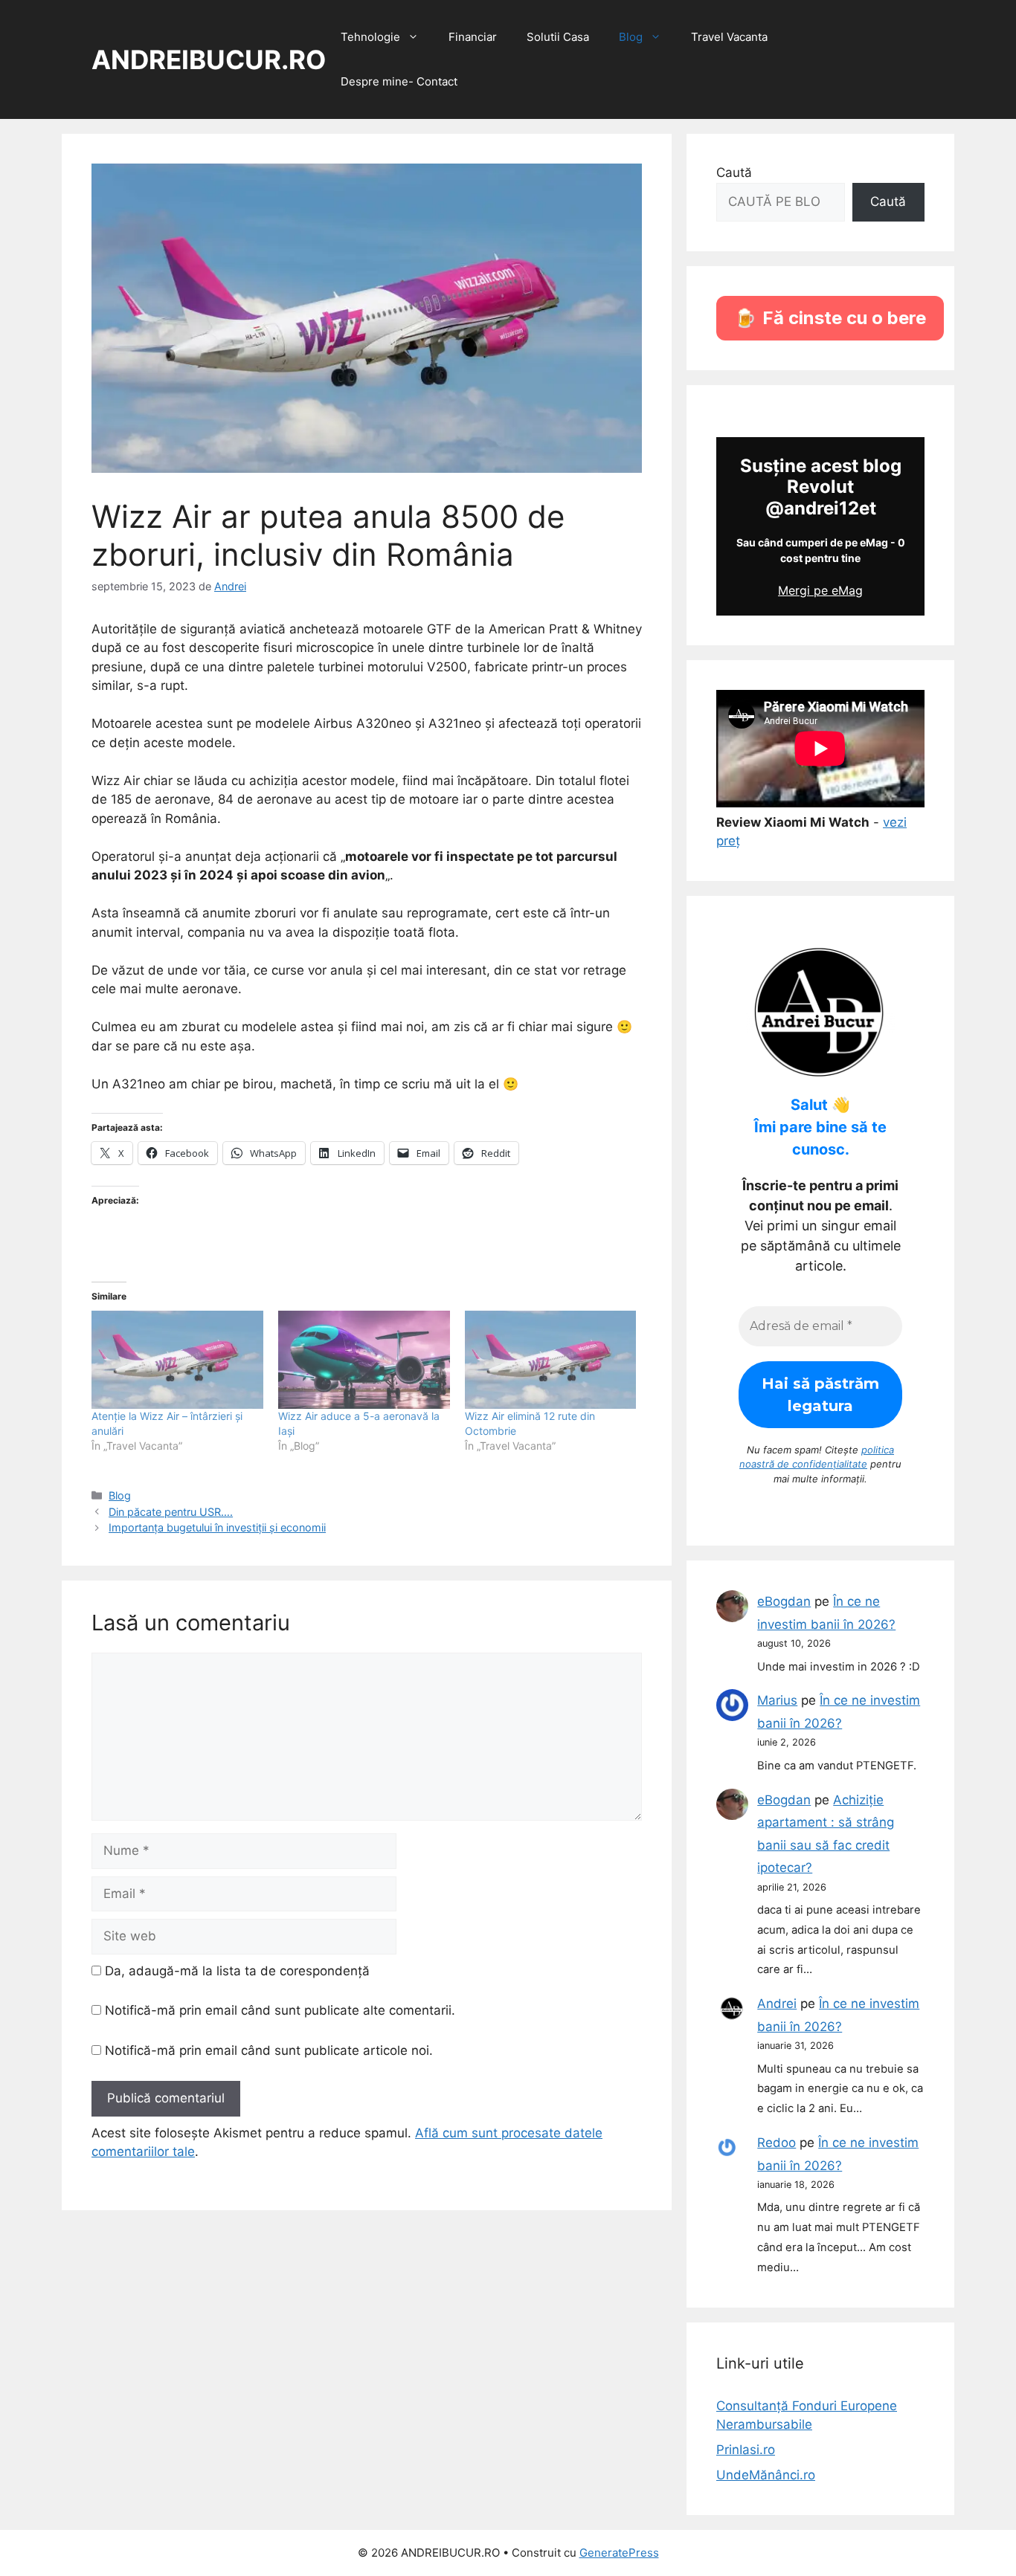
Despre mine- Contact (399, 81)
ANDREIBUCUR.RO (209, 59)
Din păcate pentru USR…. (171, 1512)
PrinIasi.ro (746, 2450)
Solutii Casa (558, 37)
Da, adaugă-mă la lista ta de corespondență (235, 1971)
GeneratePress (619, 2553)
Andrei (777, 2004)
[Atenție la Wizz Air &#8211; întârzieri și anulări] (177, 1360)
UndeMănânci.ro (766, 2475)
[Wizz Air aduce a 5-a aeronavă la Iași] (364, 1360)
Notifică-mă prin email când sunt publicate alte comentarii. (280, 2010)
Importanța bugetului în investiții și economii (217, 1527)
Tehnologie (370, 37)
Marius (777, 1700)
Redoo (777, 2143)
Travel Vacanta (729, 37)
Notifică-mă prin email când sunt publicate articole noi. (269, 2050)
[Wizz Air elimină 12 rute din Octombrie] (551, 1360)
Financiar (473, 37)
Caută (734, 172)
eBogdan (784, 1601)
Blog (631, 37)
